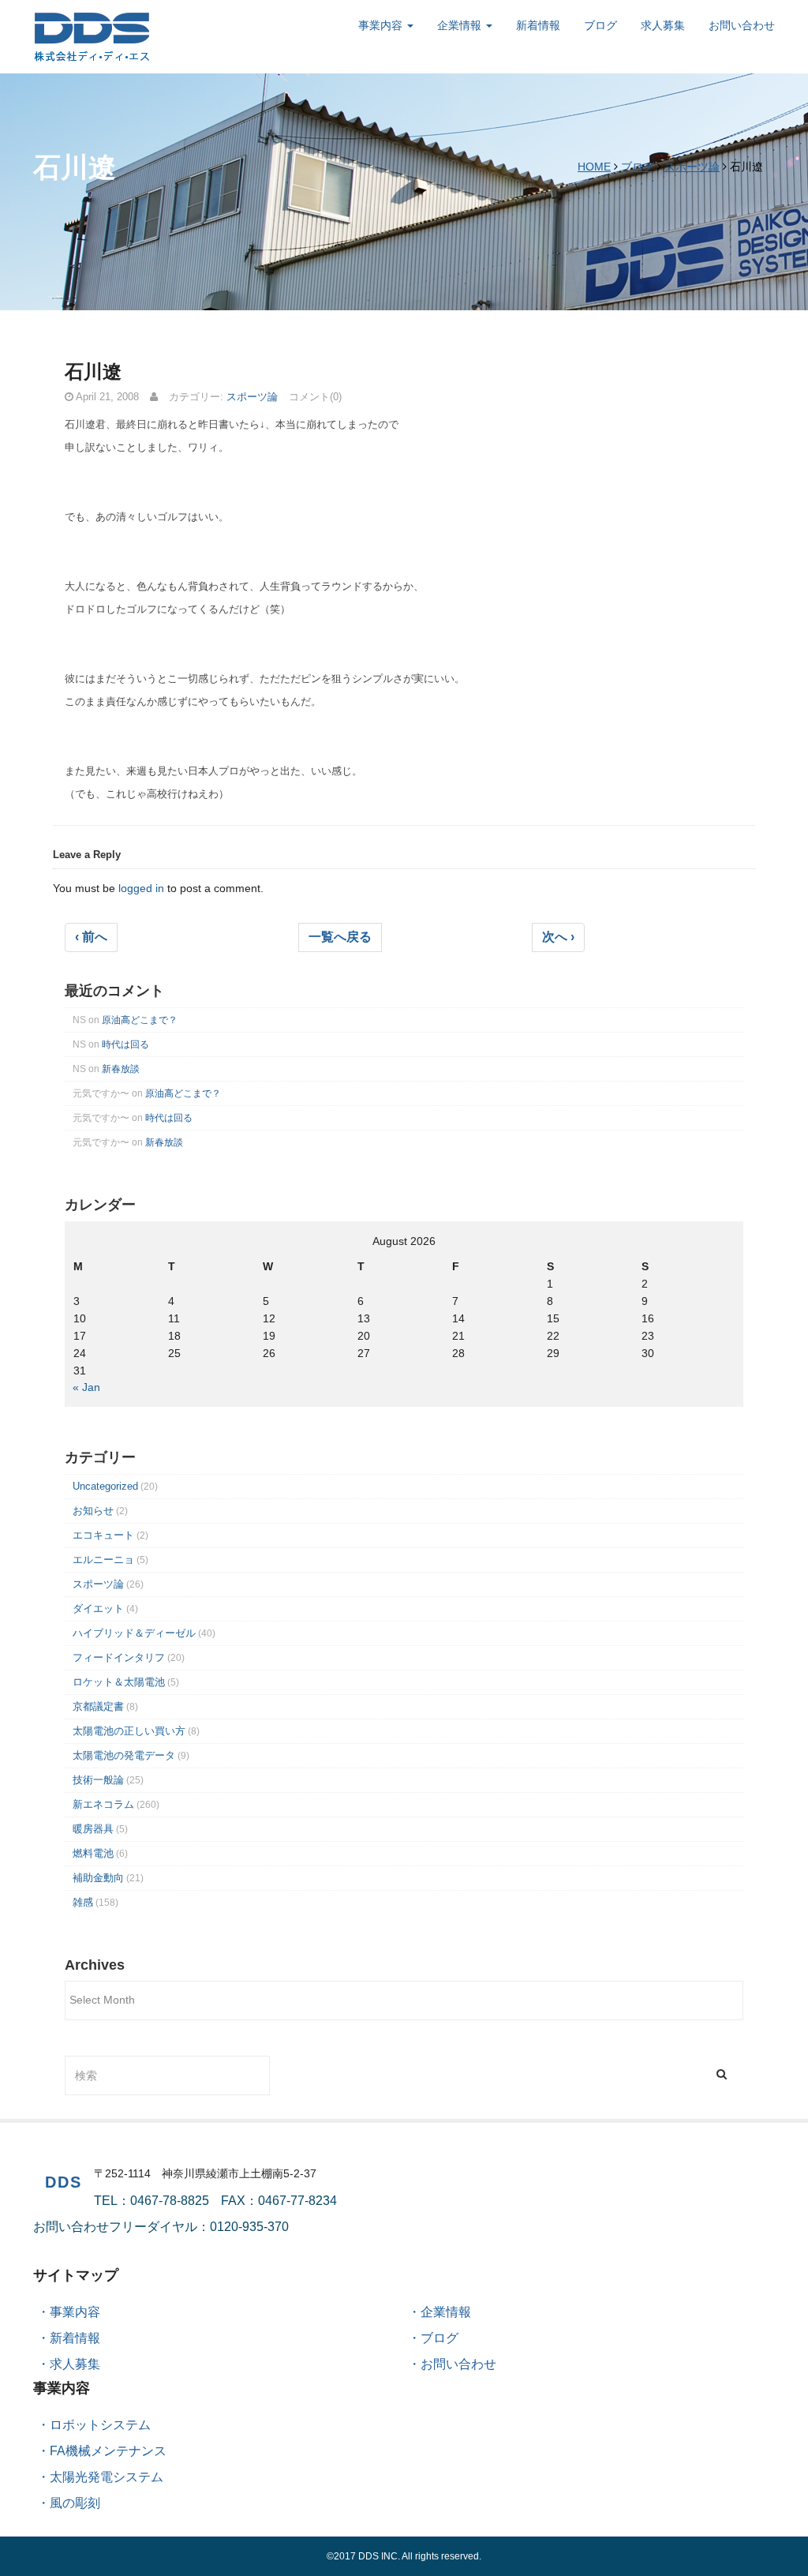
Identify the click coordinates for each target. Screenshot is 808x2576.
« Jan (86, 1387)
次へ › (558, 937)
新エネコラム (103, 1804)
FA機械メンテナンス (108, 2451)
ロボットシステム (100, 2425)
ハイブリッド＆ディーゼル (134, 1633)
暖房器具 (93, 1829)
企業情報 (461, 25)
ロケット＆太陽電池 (119, 1682)
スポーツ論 (692, 167)
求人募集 (663, 25)
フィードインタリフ (119, 1657)
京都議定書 (98, 1706)
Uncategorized (105, 1486)
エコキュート (103, 1535)
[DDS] (92, 36)
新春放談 (121, 1069)
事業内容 (382, 25)
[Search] (722, 2074)
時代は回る (125, 1044)
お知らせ (93, 1511)
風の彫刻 (75, 2503)
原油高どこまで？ (140, 1020)
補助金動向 (98, 1878)
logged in (141, 888)
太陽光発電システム (107, 2477)
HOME (594, 167)
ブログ (600, 25)
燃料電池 (93, 1853)
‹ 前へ (91, 937)
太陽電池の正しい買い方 (129, 1731)
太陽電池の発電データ (124, 1755)
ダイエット (98, 1609)
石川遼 (93, 371)
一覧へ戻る (340, 937)
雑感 (83, 1902)
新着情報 (538, 25)
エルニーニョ (103, 1560)
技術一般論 (98, 1780)
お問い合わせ (742, 25)
